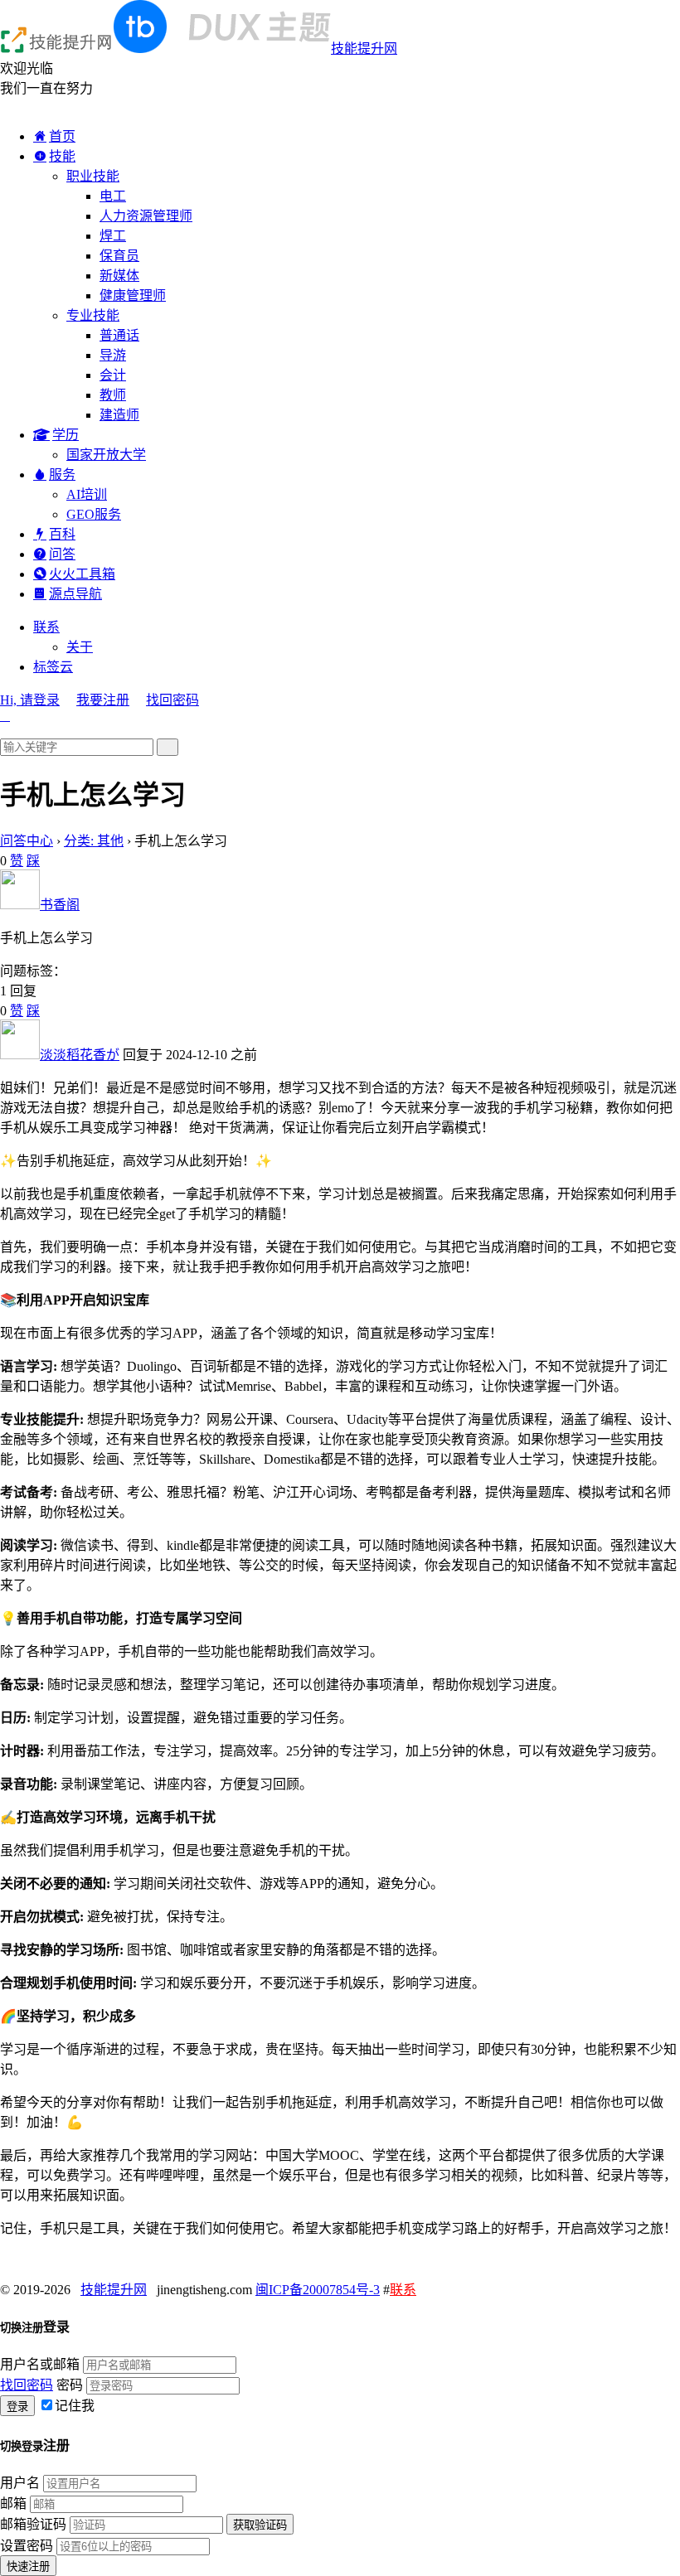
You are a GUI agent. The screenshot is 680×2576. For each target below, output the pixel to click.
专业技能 (93, 315)
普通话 (119, 335)
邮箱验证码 (33, 2524)
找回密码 (172, 700)
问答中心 (27, 841)
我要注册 (103, 700)
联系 (46, 627)
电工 (113, 196)
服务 (62, 475)
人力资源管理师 (146, 216)
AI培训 (87, 494)
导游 (113, 355)
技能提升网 (364, 48)
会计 (113, 375)
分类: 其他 (94, 841)
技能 (62, 156)
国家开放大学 (106, 455)
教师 (113, 395)
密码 (70, 2385)
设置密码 (27, 2546)
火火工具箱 (82, 574)
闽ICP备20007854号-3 (318, 2290)
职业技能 (93, 176)
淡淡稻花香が (80, 1055)
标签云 (53, 667)
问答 (62, 554)
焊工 (113, 236)
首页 (62, 136)
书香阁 (60, 905)
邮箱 (13, 2503)
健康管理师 (133, 295)
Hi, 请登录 (30, 700)
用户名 (20, 2483)
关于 (80, 647)
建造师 (119, 415)
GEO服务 (94, 514)
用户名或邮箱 (40, 2364)
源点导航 (75, 594)
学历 (66, 435)
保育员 (119, 256)
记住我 (75, 2406)
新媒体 (119, 276)
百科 (62, 534)
